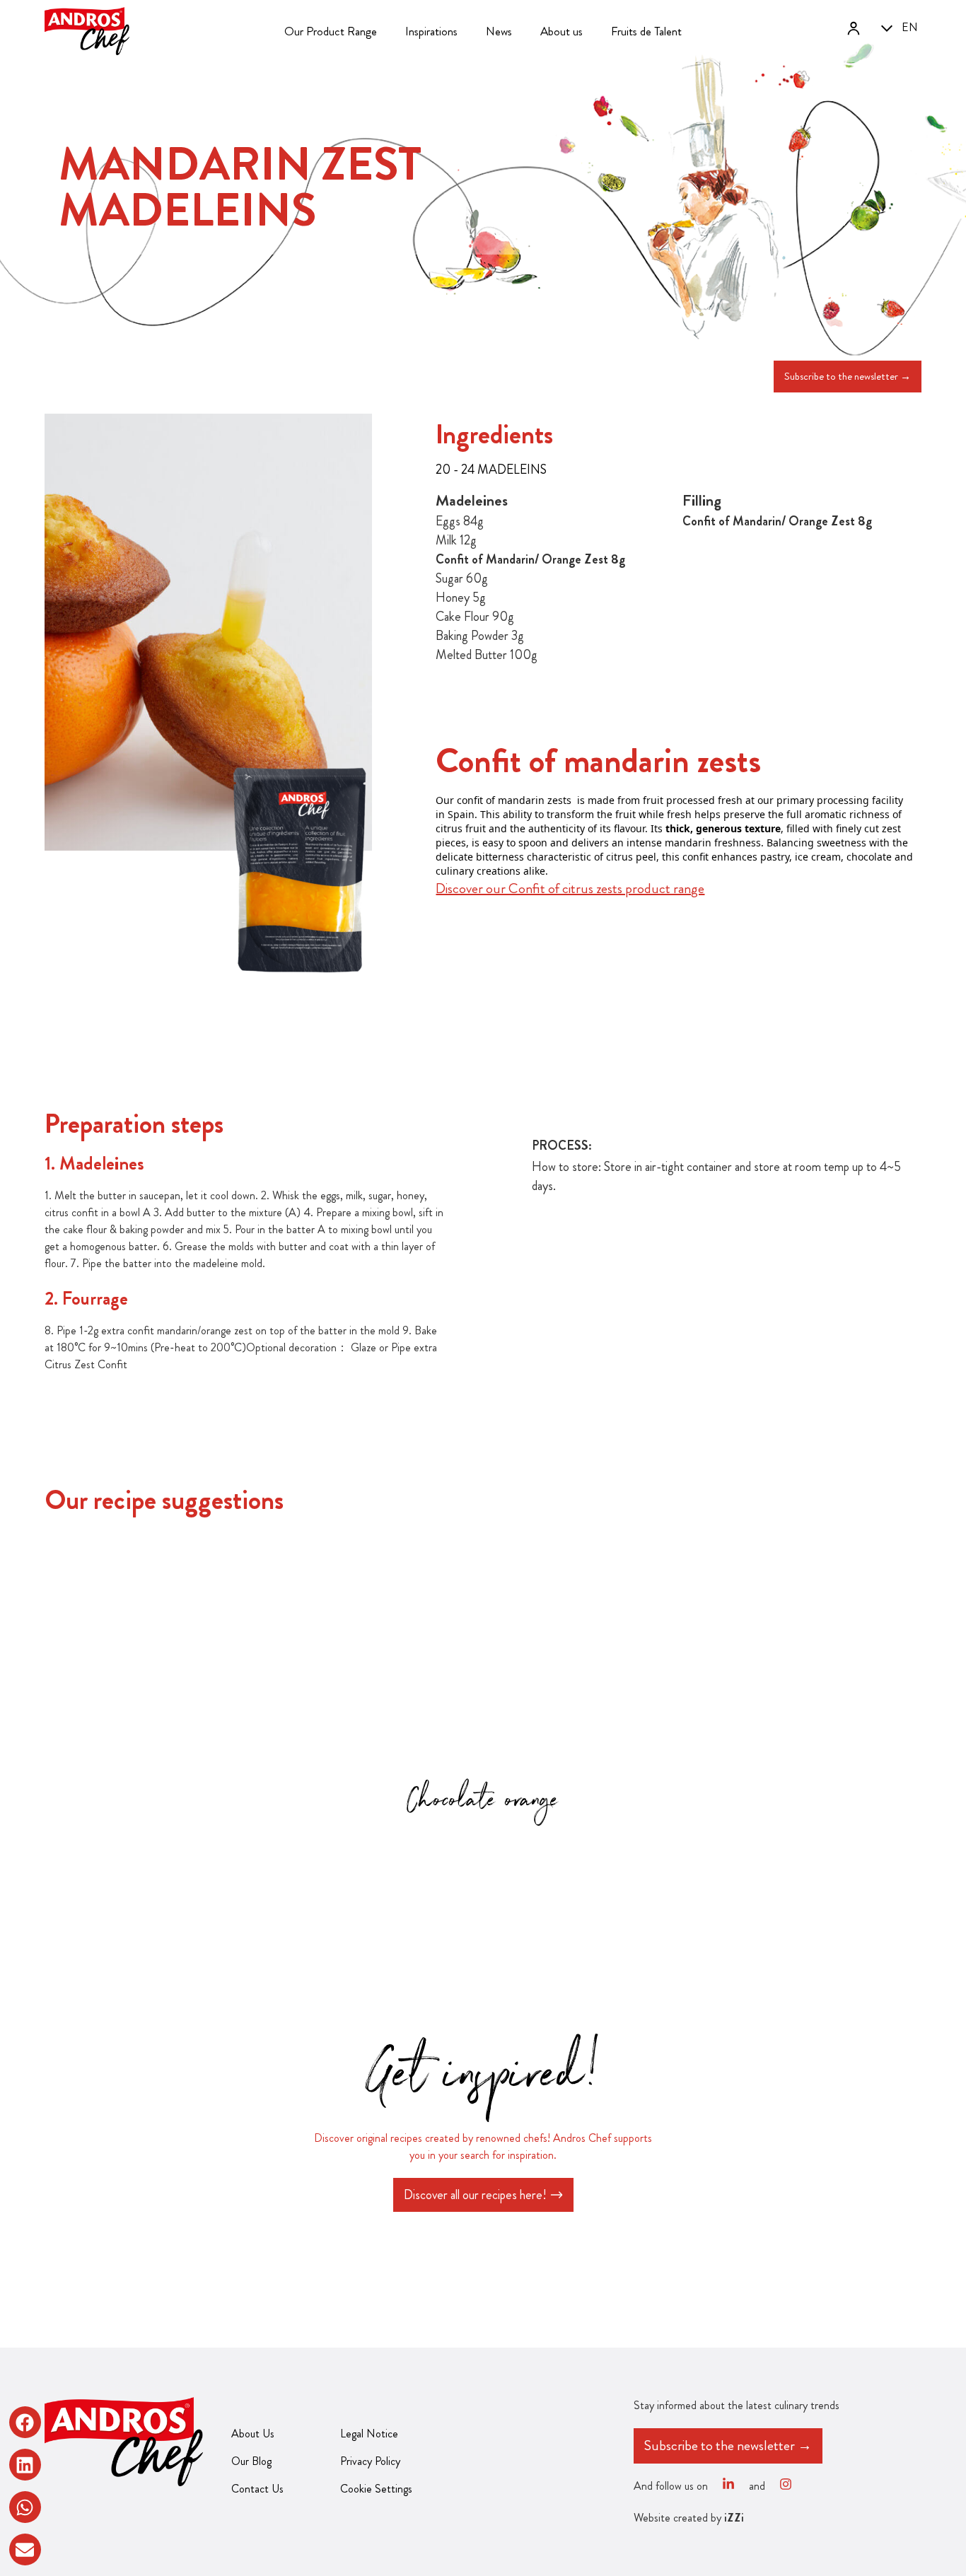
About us (561, 31)
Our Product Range (331, 31)
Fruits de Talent (646, 31)
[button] (25, 2422)
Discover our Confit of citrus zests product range (570, 888)
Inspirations (431, 31)
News (499, 31)
